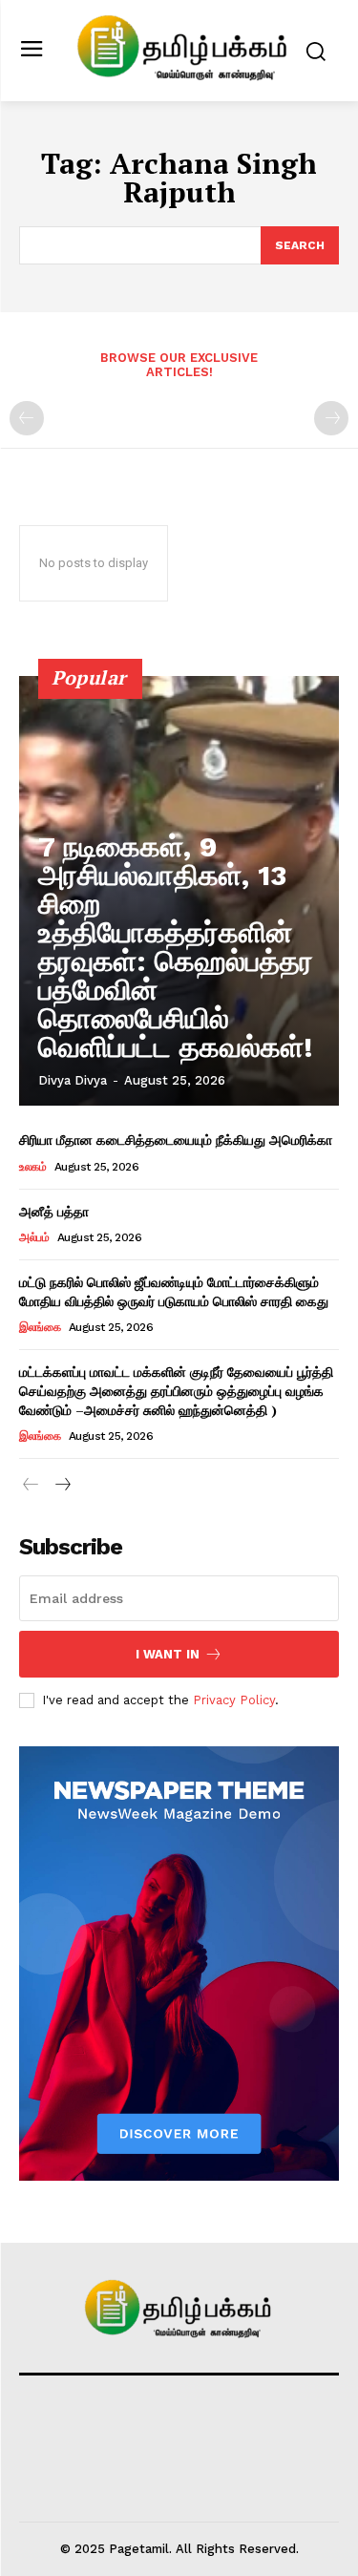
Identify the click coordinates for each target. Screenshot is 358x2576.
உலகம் (32, 1167)
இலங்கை (40, 1327)
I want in (168, 1654)
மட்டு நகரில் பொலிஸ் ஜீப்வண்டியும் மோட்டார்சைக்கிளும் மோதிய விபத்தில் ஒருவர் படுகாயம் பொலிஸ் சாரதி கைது (174, 1291)
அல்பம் (34, 1237)
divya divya (73, 1080)
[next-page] (62, 1485)
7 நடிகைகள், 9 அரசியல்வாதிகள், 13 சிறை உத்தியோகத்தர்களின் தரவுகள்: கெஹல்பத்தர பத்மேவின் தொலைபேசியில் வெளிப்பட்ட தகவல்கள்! (176, 947)
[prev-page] (27, 418)
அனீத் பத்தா (54, 1211)
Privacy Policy (234, 1700)
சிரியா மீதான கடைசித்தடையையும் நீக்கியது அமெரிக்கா (176, 1140)
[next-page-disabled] (331, 418)
